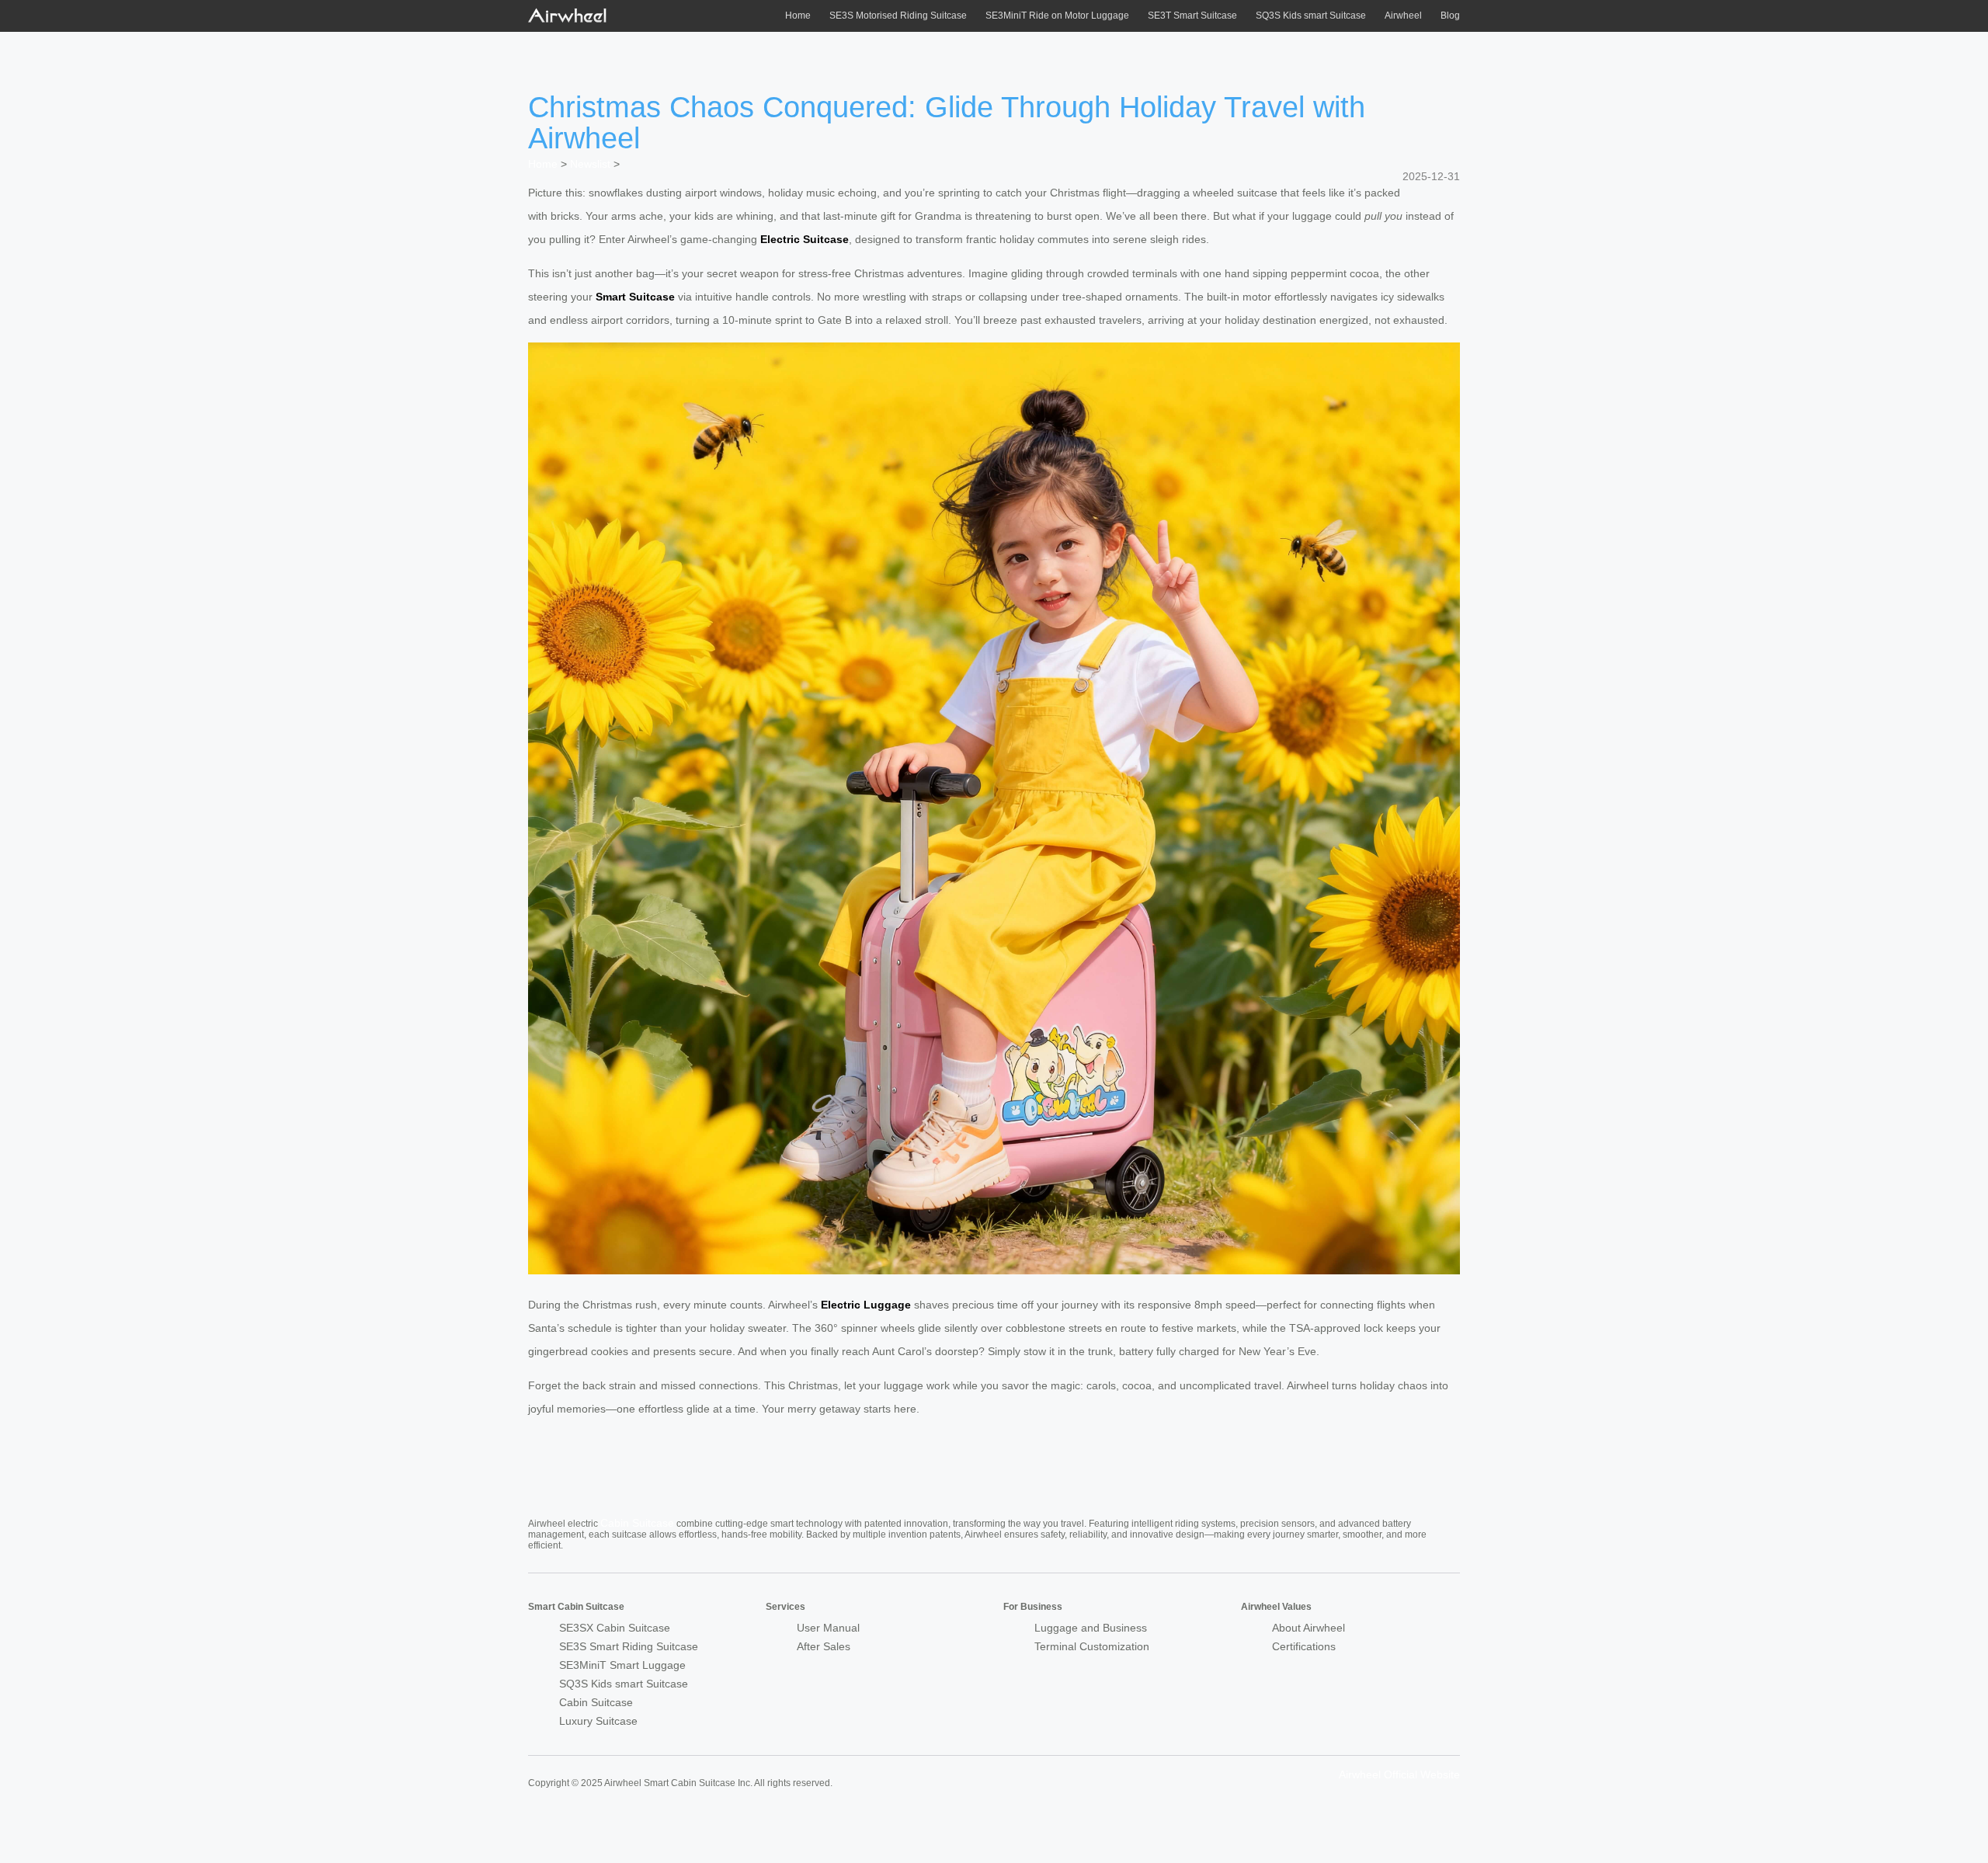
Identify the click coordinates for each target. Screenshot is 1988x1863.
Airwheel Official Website (1399, 1774)
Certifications (1304, 1646)
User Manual (828, 1628)
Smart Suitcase (635, 297)
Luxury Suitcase (598, 1721)
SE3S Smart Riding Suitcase (629, 1646)
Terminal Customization (1092, 1646)
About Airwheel (1309, 1628)
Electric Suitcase (805, 239)
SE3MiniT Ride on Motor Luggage (1057, 16)
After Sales (824, 1646)
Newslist (590, 164)
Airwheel (1403, 16)
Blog (1450, 16)
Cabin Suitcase (637, 1523)
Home (798, 16)
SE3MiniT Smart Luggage (622, 1665)
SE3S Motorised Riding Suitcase (898, 16)
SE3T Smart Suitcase (1192, 16)
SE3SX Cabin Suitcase (615, 1628)
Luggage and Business (1091, 1628)
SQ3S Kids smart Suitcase (1311, 16)
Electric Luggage (866, 1305)
